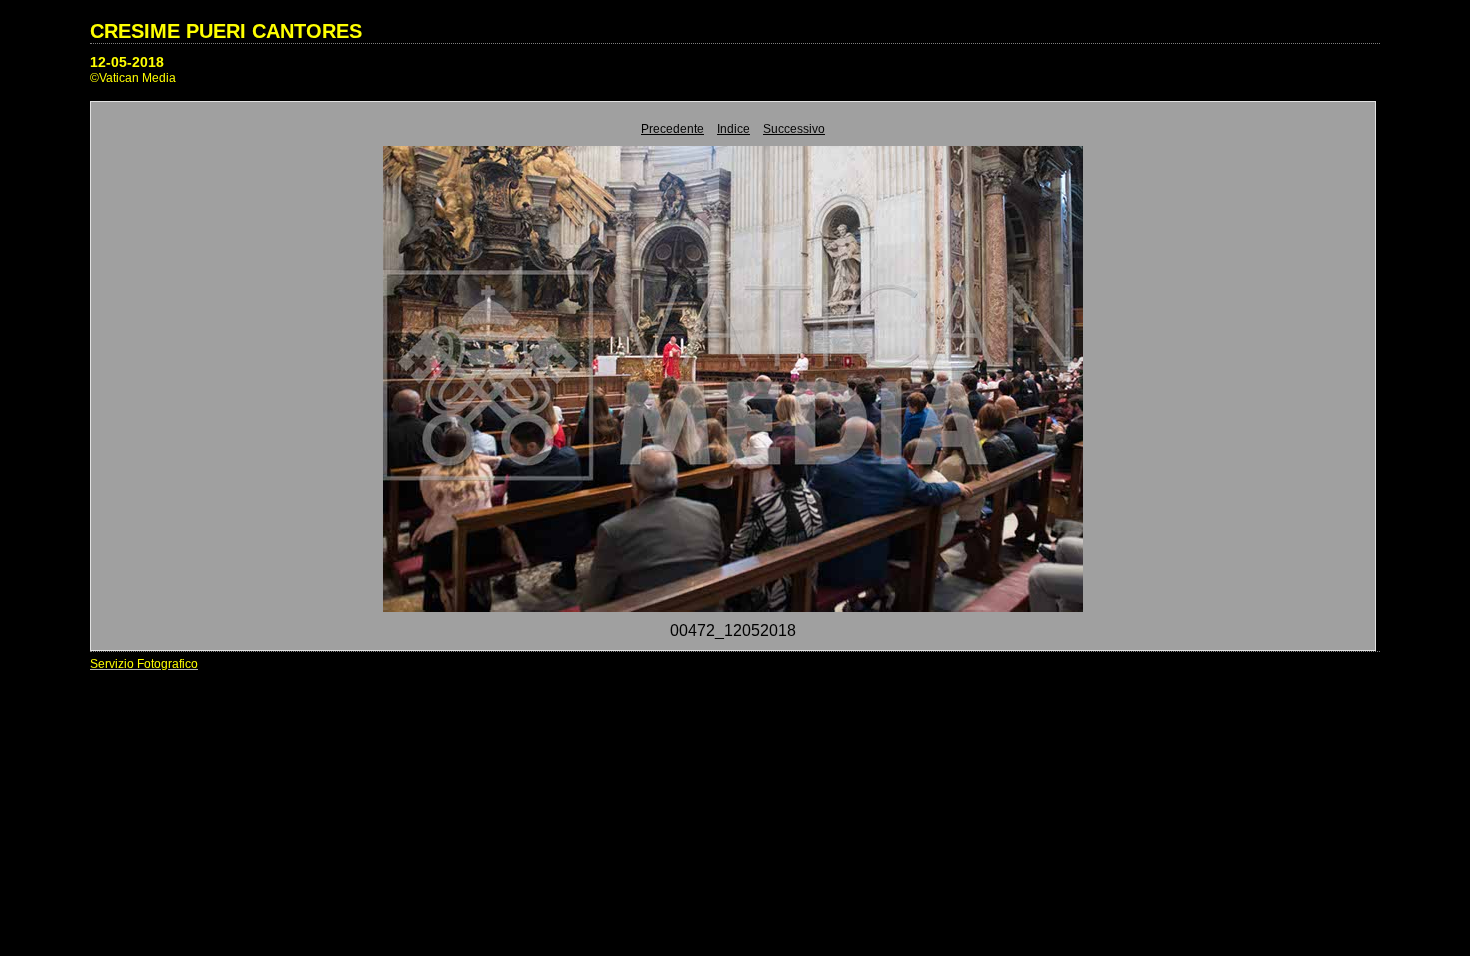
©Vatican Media (133, 78)
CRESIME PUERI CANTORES (226, 31)
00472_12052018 (733, 630)
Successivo (794, 129)
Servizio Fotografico (144, 664)
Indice (733, 129)
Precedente (672, 129)
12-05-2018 (127, 62)
